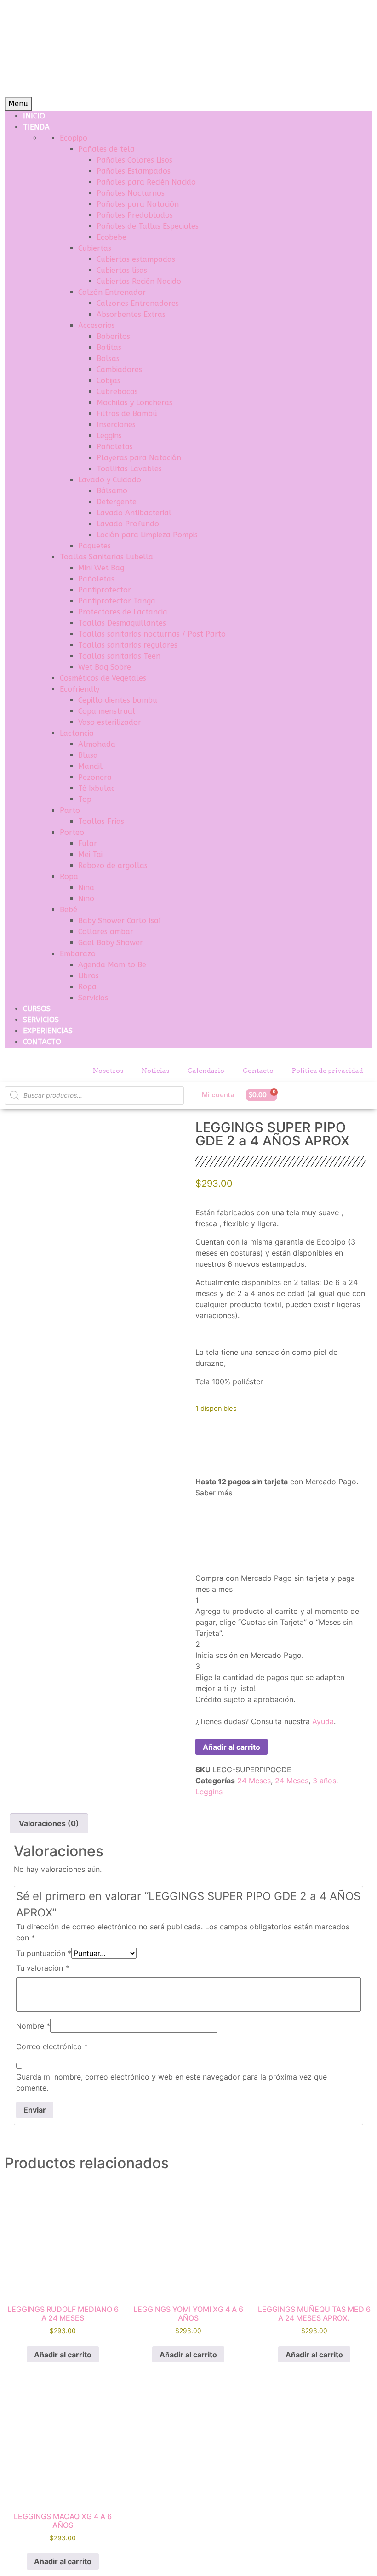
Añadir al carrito (231, 1747)
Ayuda (323, 1721)
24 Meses (254, 1781)
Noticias (155, 1071)
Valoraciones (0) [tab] (49, 1823)
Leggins (209, 1792)
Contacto (258, 1071)
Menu (18, 104)
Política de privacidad (328, 1071)
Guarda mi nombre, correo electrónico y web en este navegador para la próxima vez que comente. (171, 2082)
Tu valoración (43, 1968)
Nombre (33, 2026)
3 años (324, 1781)
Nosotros (108, 1071)
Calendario (206, 1071)
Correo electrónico (52, 2046)
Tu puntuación (44, 1953)
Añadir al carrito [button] (63, 2355)
